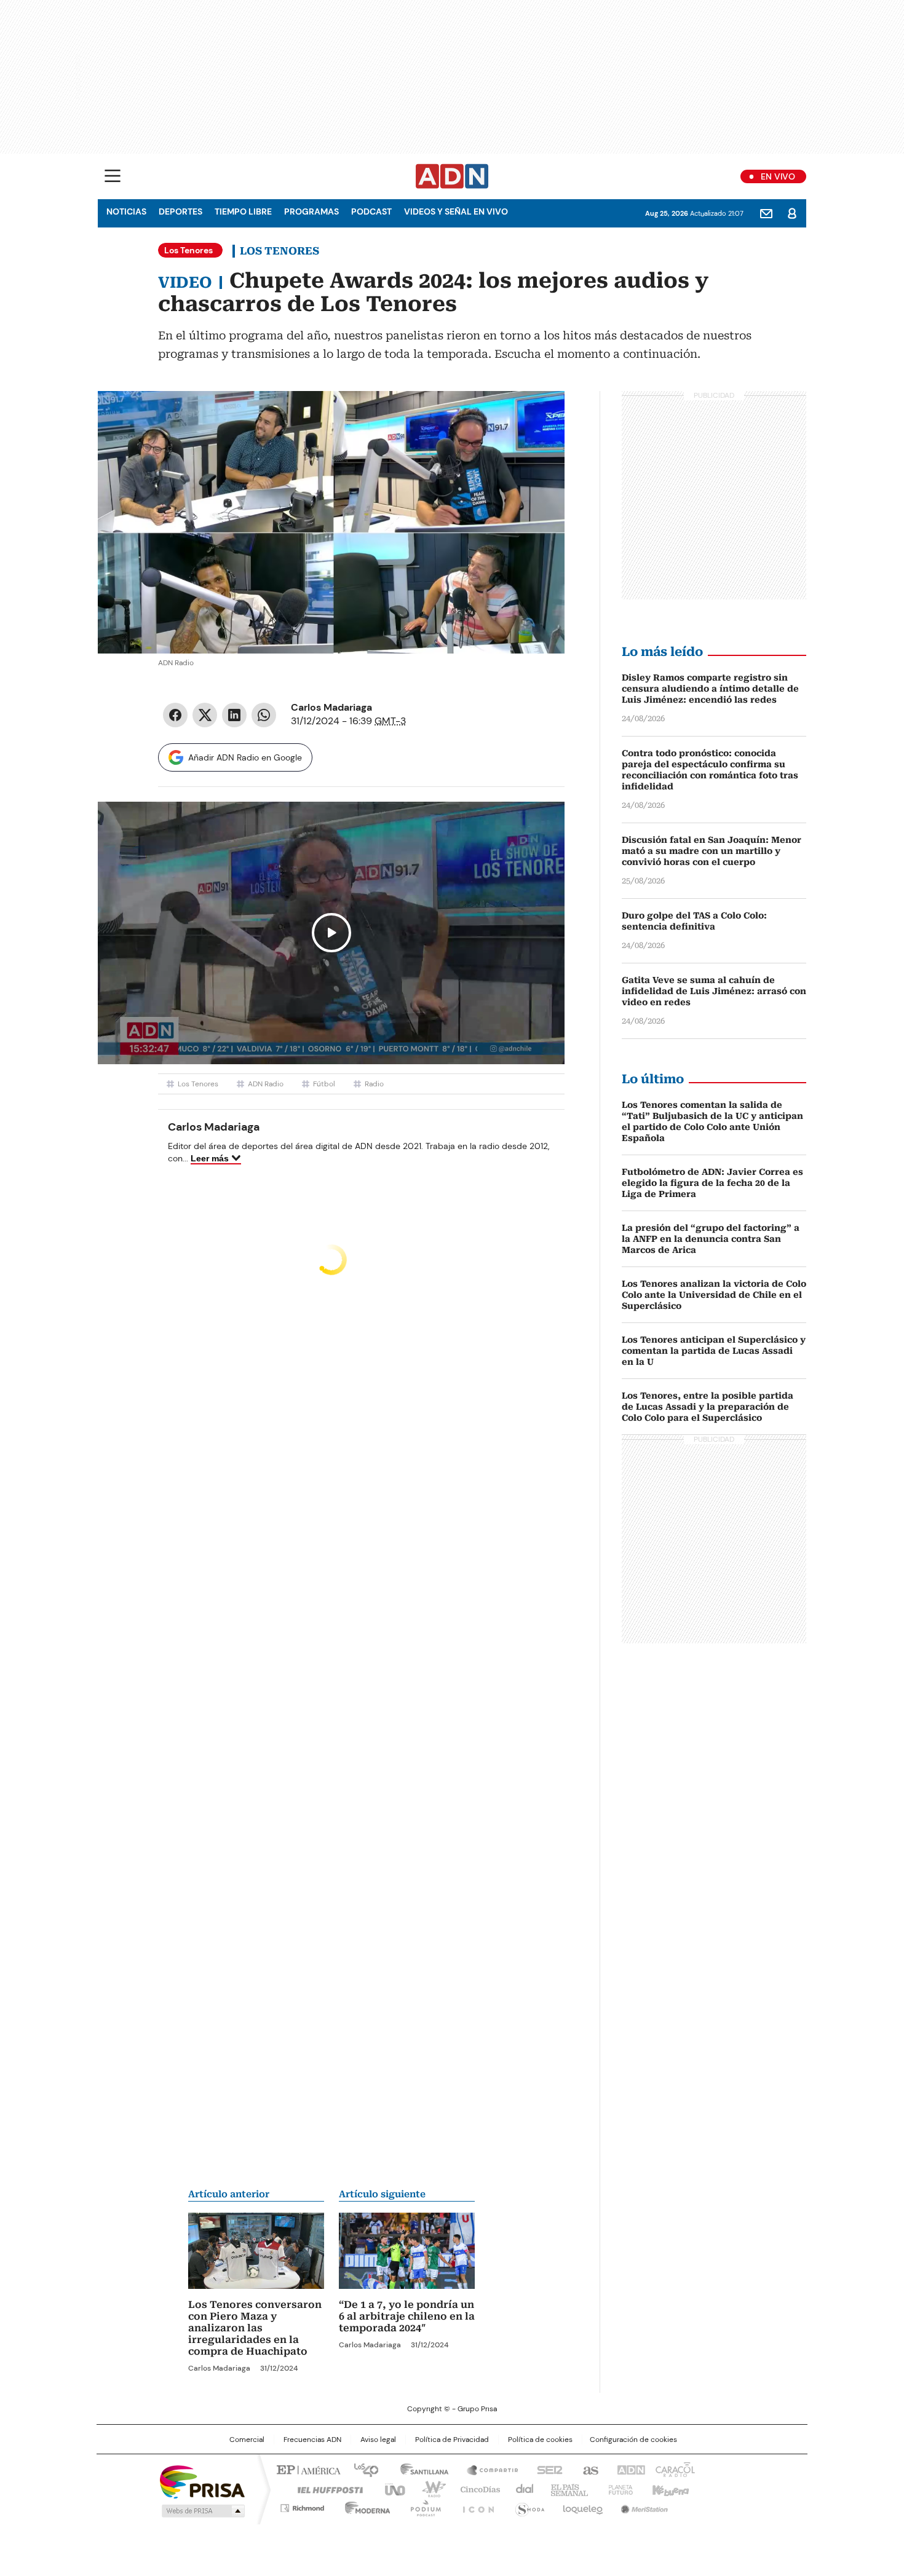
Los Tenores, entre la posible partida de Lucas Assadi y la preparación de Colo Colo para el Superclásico (708, 1407)
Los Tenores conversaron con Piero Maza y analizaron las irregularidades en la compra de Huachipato (255, 2328)
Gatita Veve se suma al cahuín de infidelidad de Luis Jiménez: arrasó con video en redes (714, 991)
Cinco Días (476, 2489)
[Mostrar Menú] (113, 176)
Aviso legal (378, 2440)
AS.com (588, 2469)
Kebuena (669, 2489)
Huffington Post (325, 2489)
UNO (391, 2489)
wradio (428, 2489)
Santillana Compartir (487, 2469)
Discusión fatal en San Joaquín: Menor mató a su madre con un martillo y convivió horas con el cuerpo (712, 851)
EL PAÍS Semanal (566, 2489)
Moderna (364, 2506)
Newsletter (766, 213)
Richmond (302, 2506)
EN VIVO (778, 176)
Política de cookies (540, 2440)
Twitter (205, 715)
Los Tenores (280, 251)
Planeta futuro (618, 2489)
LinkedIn (234, 715)
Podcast (371, 211)
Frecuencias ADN (312, 2440)
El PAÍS (307, 2469)
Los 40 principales (361, 2469)
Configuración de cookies (633, 2440)
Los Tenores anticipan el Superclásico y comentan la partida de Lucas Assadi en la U (714, 1351)
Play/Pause (331, 933)
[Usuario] (792, 213)
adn (629, 2469)
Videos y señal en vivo (456, 211)
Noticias (126, 211)
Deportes (180, 211)
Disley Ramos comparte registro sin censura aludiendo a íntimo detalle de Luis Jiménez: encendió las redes (710, 689)
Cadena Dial (521, 2489)
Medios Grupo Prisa (202, 2511)
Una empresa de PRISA (202, 2481)
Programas (311, 211)
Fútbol (324, 1084)
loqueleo (582, 2506)
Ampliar (540, 416)
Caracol (674, 2469)
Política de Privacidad (452, 2440)
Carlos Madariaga (331, 707)
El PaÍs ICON (475, 2506)
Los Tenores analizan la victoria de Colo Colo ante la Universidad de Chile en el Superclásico (714, 1295)
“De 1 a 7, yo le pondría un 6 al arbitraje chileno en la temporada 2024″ (407, 2316)
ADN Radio (452, 176)
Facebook (175, 715)
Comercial (247, 2440)
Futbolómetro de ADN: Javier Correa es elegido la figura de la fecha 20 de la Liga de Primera (712, 1183)
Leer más (210, 1158)
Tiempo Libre (243, 211)
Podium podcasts (422, 2506)
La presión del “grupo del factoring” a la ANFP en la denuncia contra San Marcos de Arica (711, 1239)
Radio (374, 1084)
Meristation (643, 2506)
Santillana (419, 2469)
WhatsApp (264, 715)
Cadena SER (546, 2469)
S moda (528, 2506)
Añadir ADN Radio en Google (245, 757)
